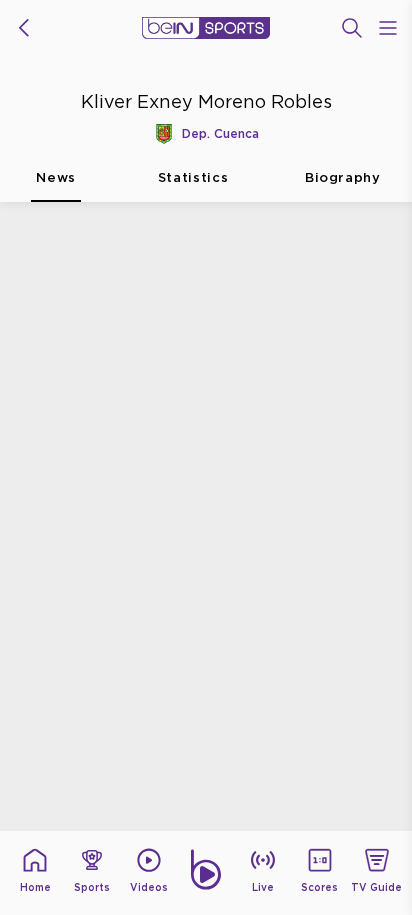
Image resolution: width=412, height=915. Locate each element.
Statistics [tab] (193, 177)
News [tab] (56, 177)
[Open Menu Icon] (388, 28)
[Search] (352, 28)
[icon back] (24, 28)
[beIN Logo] (206, 28)
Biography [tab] (343, 177)
